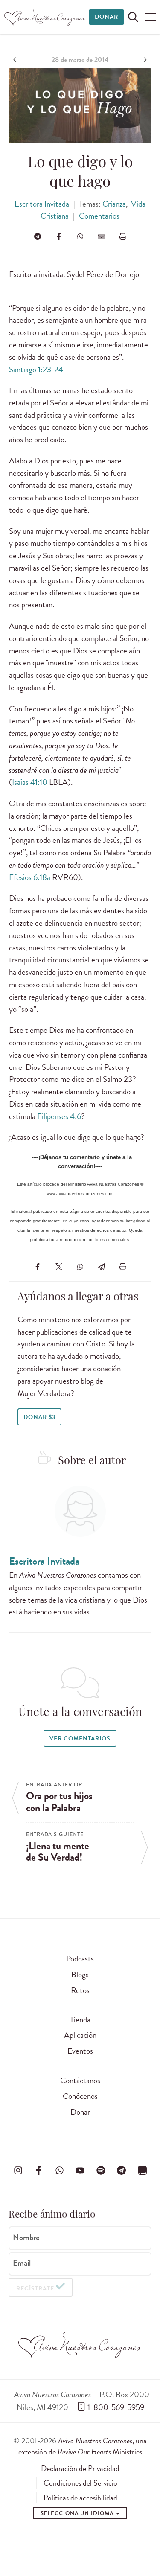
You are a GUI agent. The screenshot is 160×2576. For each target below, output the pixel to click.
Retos (80, 1990)
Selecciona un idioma (78, 2513)
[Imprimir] (123, 236)
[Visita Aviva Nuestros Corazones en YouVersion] (142, 2170)
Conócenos (80, 2096)
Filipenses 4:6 (59, 1116)
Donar (106, 17)
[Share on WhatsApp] (80, 236)
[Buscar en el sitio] (133, 17)
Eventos (80, 2051)
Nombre (26, 2238)
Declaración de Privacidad (80, 2468)
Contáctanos (80, 2080)
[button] (150, 17)
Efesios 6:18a (30, 877)
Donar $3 (39, 1417)
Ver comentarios (80, 1738)
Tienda (80, 2020)
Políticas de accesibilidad (80, 2498)
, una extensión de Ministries (83, 2446)
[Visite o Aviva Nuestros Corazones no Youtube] (80, 2170)
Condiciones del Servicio (80, 2483)
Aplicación (80, 2035)
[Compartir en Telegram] (38, 236)
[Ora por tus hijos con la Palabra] (16, 60)
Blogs (80, 1974)
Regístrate (35, 2289)
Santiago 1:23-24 (36, 369)
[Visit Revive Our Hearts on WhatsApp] (59, 2170)
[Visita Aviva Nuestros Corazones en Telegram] (122, 2170)
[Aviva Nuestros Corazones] (45, 17)
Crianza (114, 204)
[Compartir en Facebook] (59, 236)
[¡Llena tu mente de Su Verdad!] (144, 60)
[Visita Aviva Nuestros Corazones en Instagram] (18, 2170)
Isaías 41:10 (30, 782)
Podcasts (80, 1959)
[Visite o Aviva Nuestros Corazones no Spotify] (101, 2170)
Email (22, 2263)
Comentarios (99, 216)
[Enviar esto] (102, 236)
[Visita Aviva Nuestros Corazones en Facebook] (39, 2170)
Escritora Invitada (42, 204)
